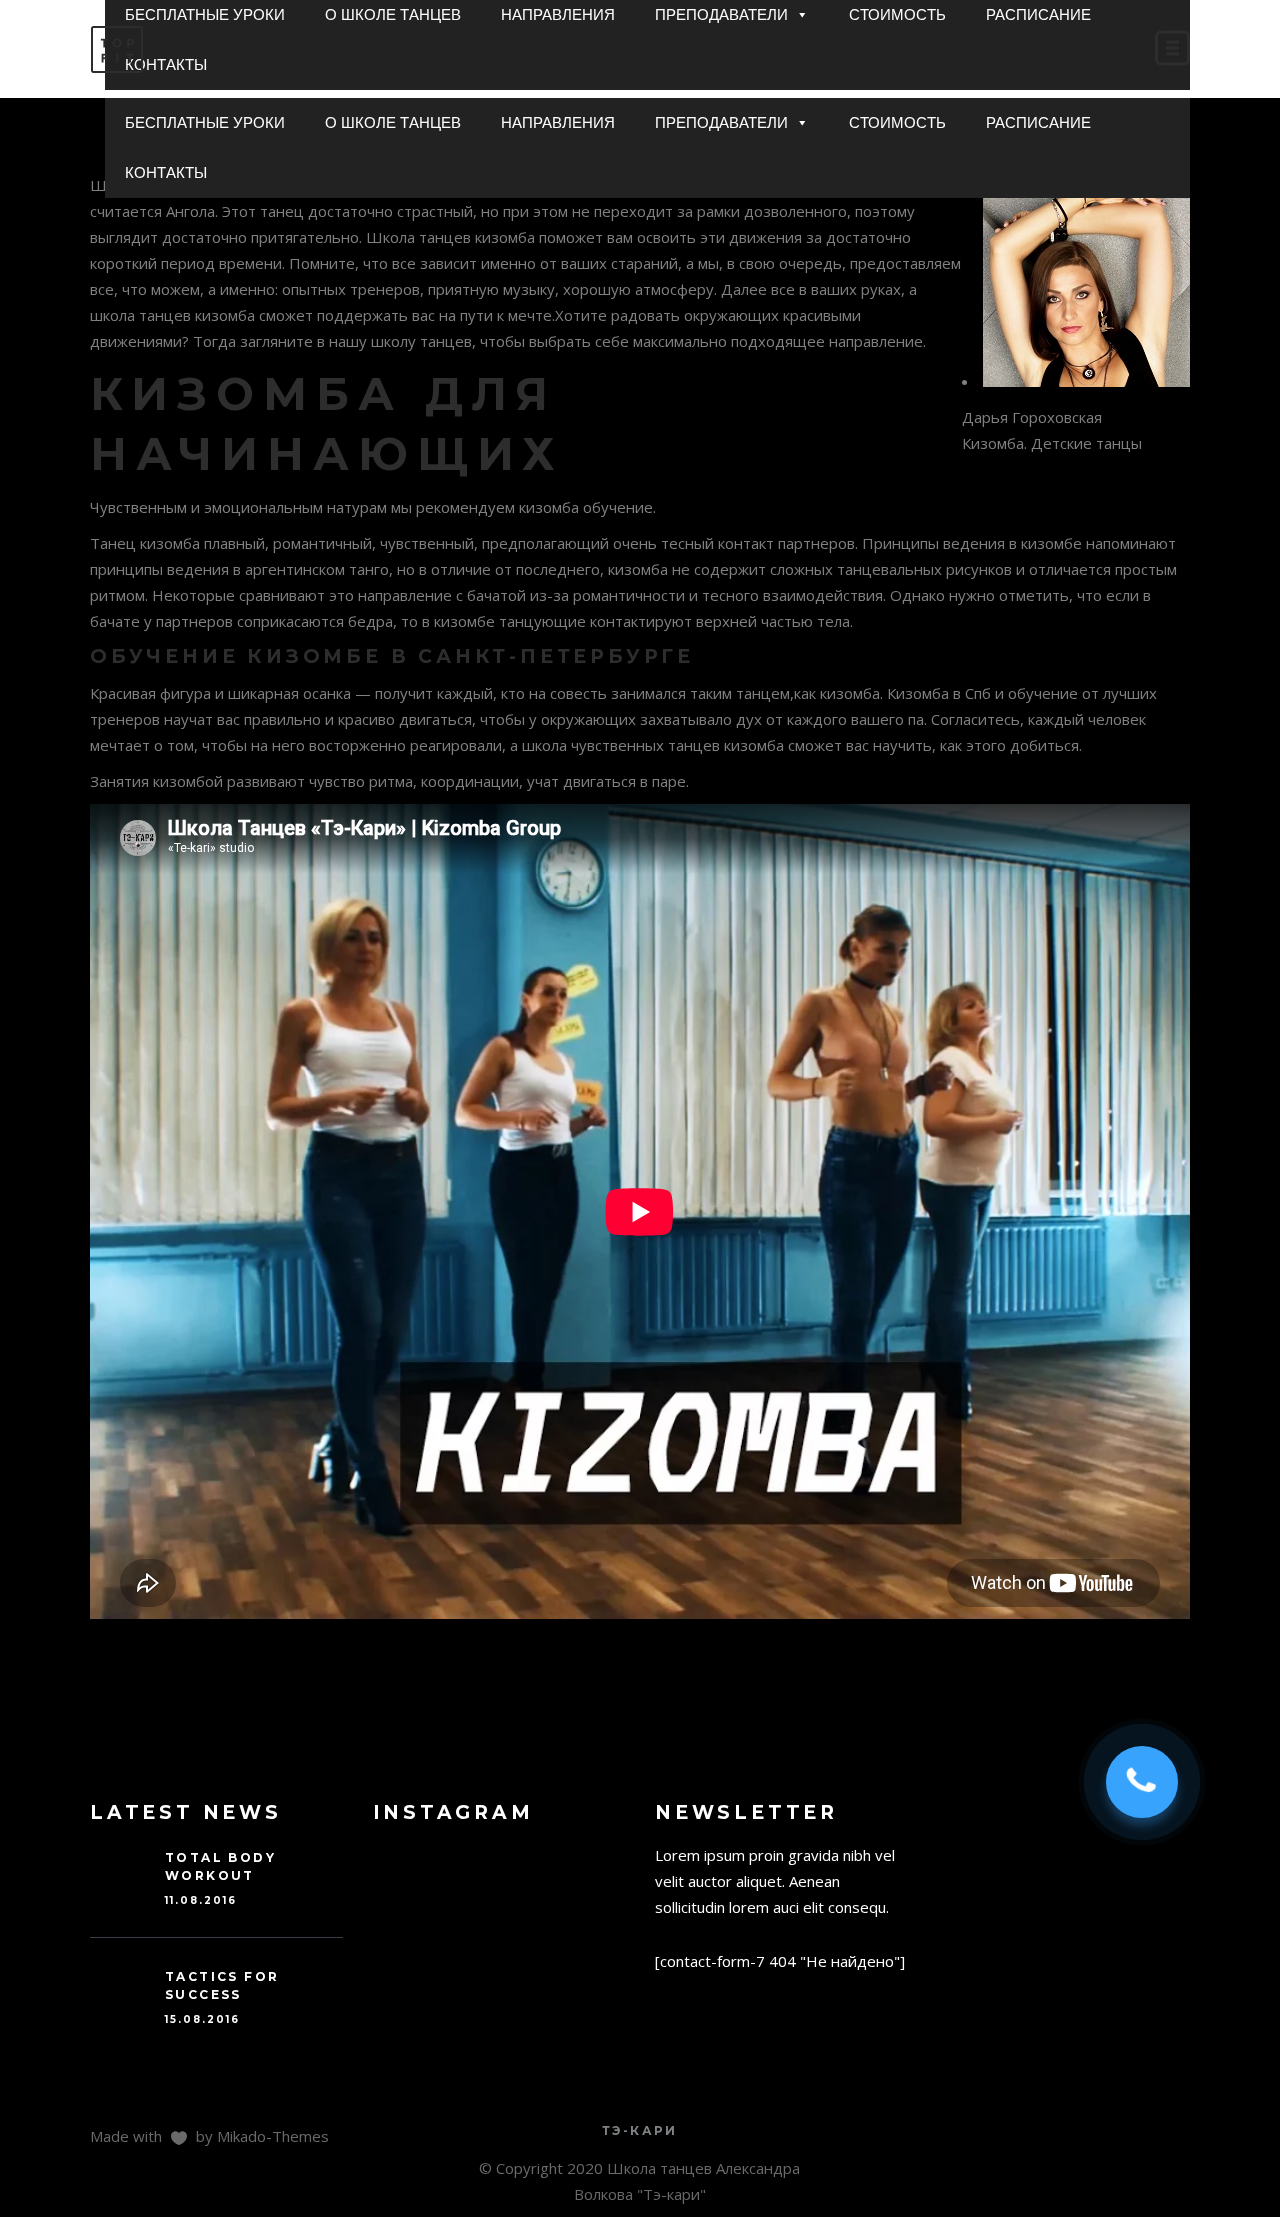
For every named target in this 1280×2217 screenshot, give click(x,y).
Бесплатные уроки (205, 122)
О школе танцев (393, 122)
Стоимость (897, 122)
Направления (558, 122)
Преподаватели (721, 122)
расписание (1038, 122)
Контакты (166, 172)
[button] (801, 123)
